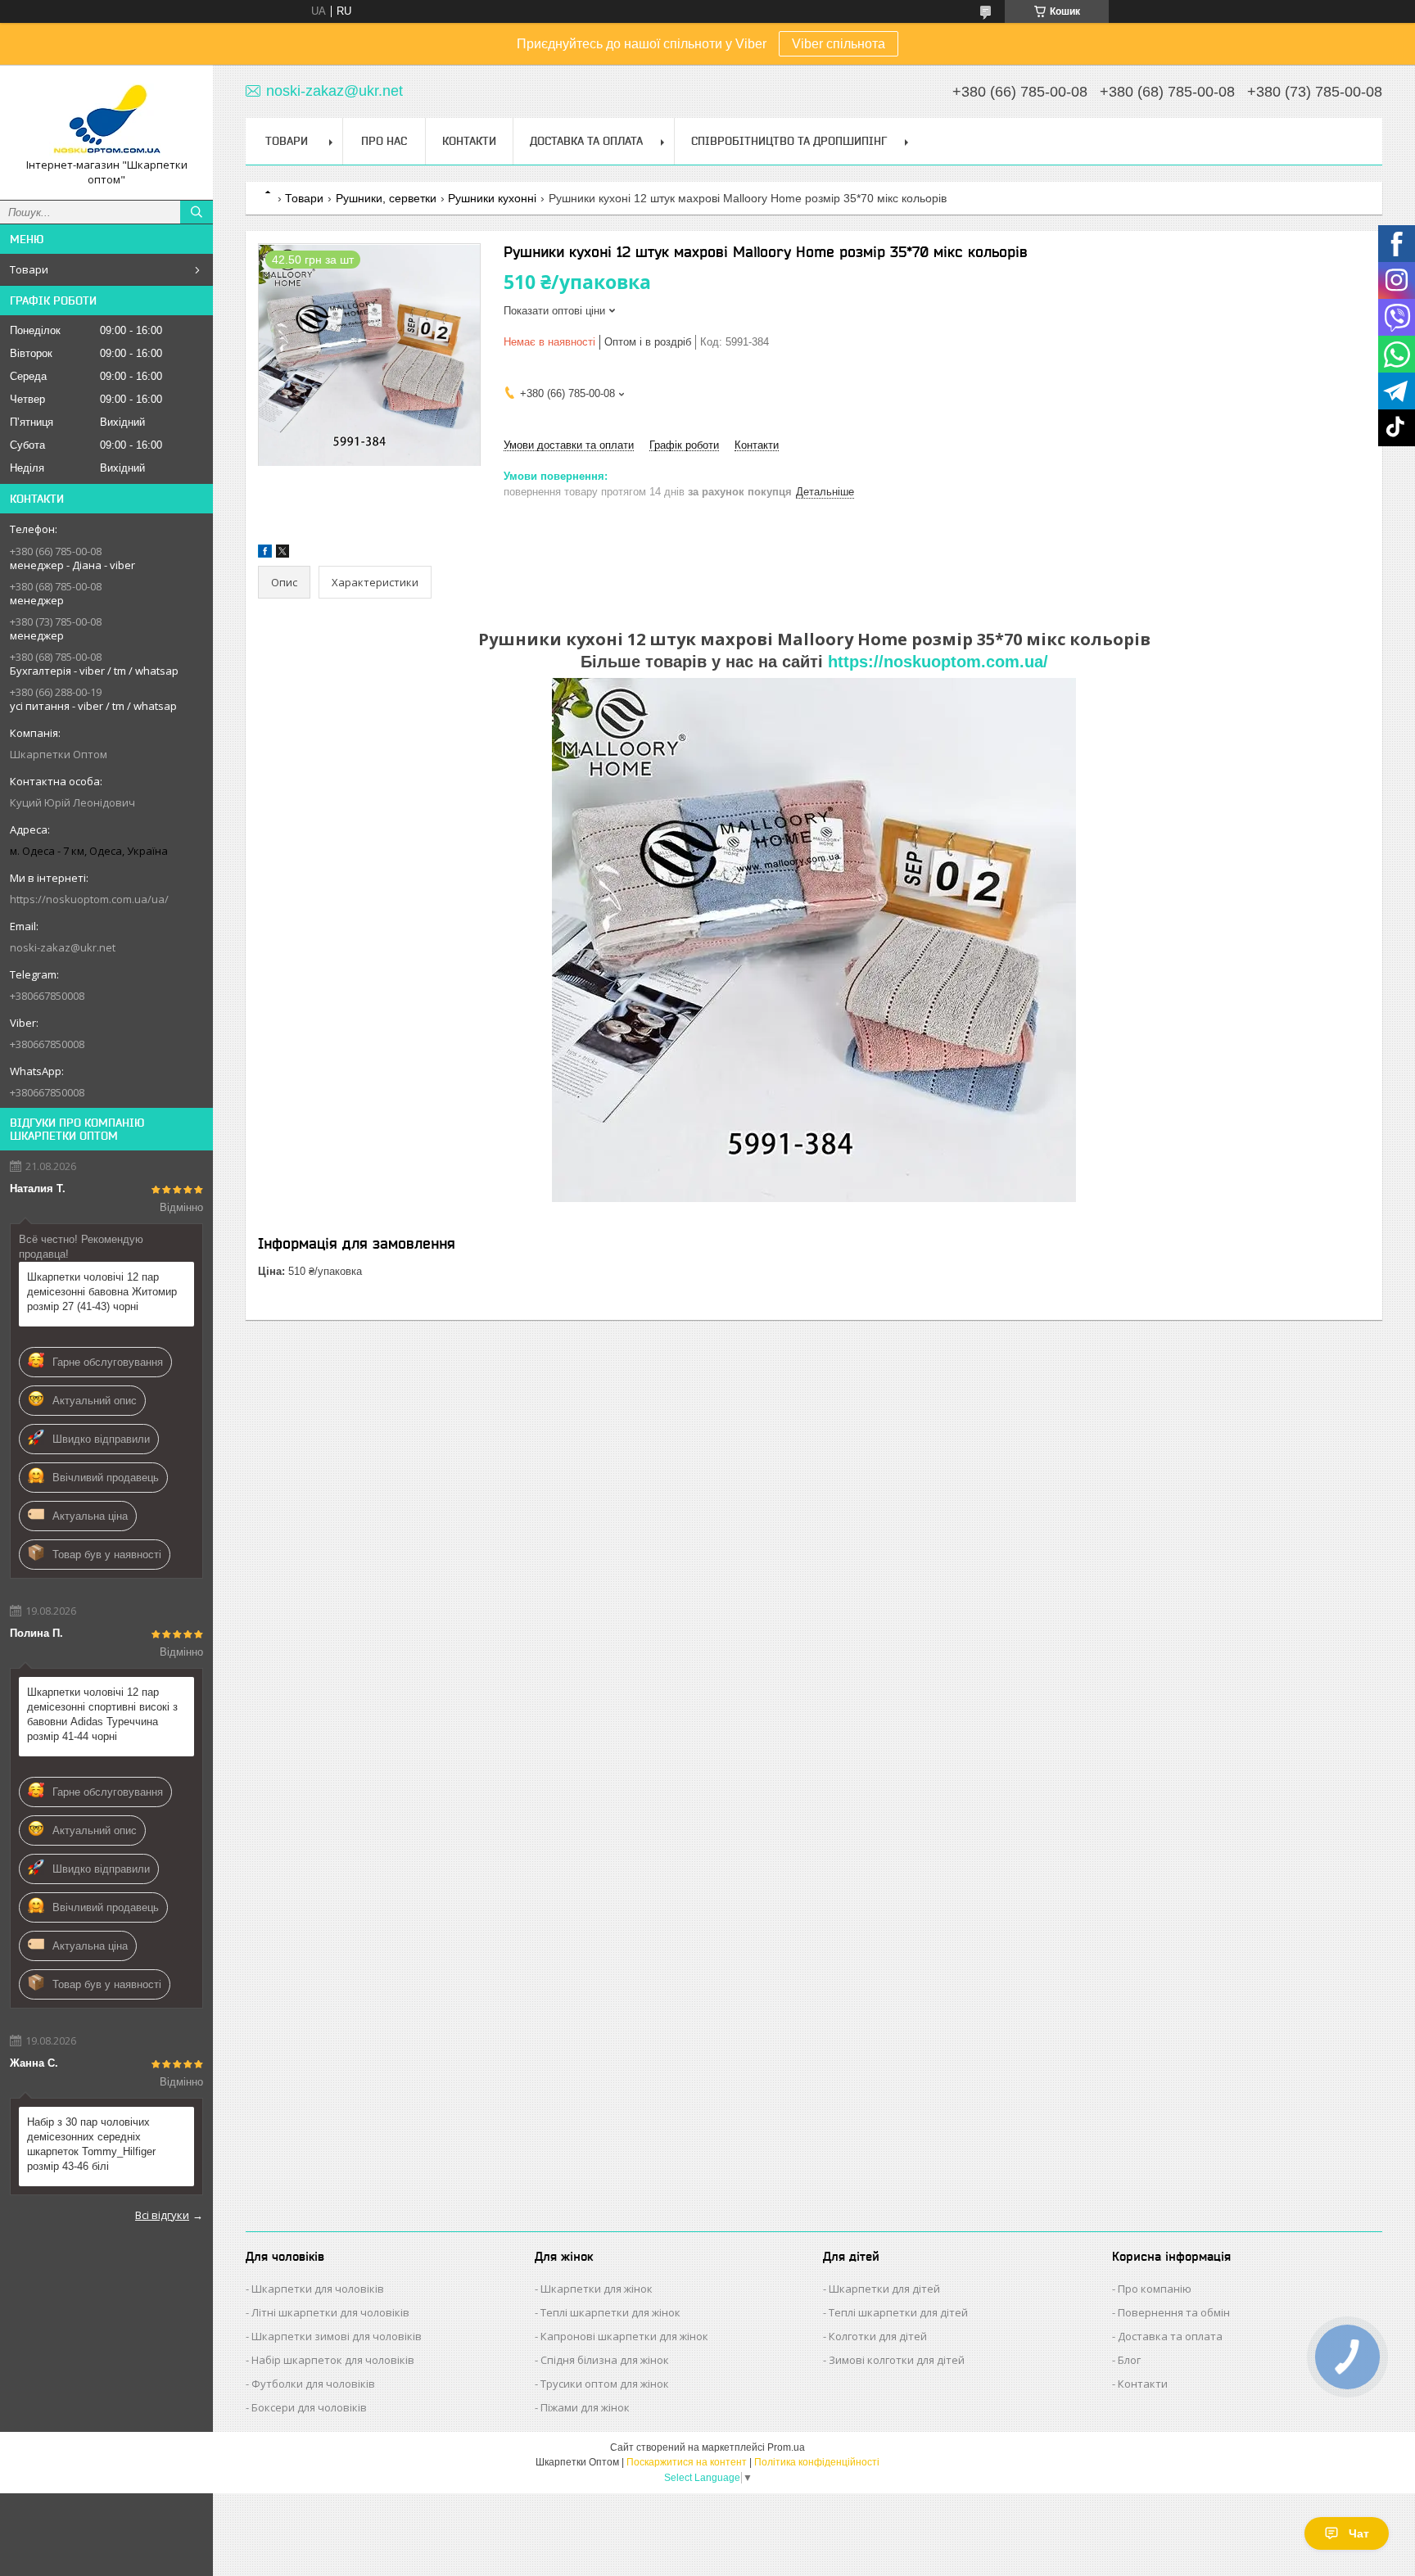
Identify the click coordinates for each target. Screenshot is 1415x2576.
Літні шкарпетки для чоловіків (330, 2312)
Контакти (469, 141)
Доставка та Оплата (586, 141)
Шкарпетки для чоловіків (318, 2289)
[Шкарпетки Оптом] (106, 118)
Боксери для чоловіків (309, 2407)
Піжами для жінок (585, 2407)
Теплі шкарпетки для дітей (898, 2312)
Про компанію (1155, 2289)
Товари (29, 269)
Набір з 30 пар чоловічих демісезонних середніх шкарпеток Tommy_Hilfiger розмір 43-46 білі (91, 2144)
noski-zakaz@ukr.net (63, 947)
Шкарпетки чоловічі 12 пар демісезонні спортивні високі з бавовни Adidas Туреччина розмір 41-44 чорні (102, 1714)
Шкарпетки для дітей (884, 2289)
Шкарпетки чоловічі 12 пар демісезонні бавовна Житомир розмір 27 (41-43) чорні (102, 1292)
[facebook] (265, 554)
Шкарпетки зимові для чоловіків (337, 2336)
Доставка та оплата (1170, 2336)
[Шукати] (197, 212)
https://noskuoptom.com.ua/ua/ (89, 899)
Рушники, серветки (386, 198)
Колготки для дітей (878, 2336)
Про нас (384, 141)
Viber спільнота (839, 44)
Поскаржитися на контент (687, 2462)
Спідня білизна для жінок (605, 2360)
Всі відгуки (162, 2215)
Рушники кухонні (492, 198)
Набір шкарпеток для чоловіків (333, 2360)
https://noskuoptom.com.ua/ (938, 662)
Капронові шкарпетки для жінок (624, 2336)
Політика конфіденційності (817, 2462)
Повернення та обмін (1174, 2312)
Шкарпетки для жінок (597, 2289)
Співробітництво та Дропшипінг (789, 141)
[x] (283, 554)
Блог (1129, 2360)
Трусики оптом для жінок (605, 2384)
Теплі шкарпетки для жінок (610, 2312)
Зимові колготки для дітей (897, 2360)
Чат (1359, 2533)
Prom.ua (786, 2447)
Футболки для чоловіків (313, 2384)
